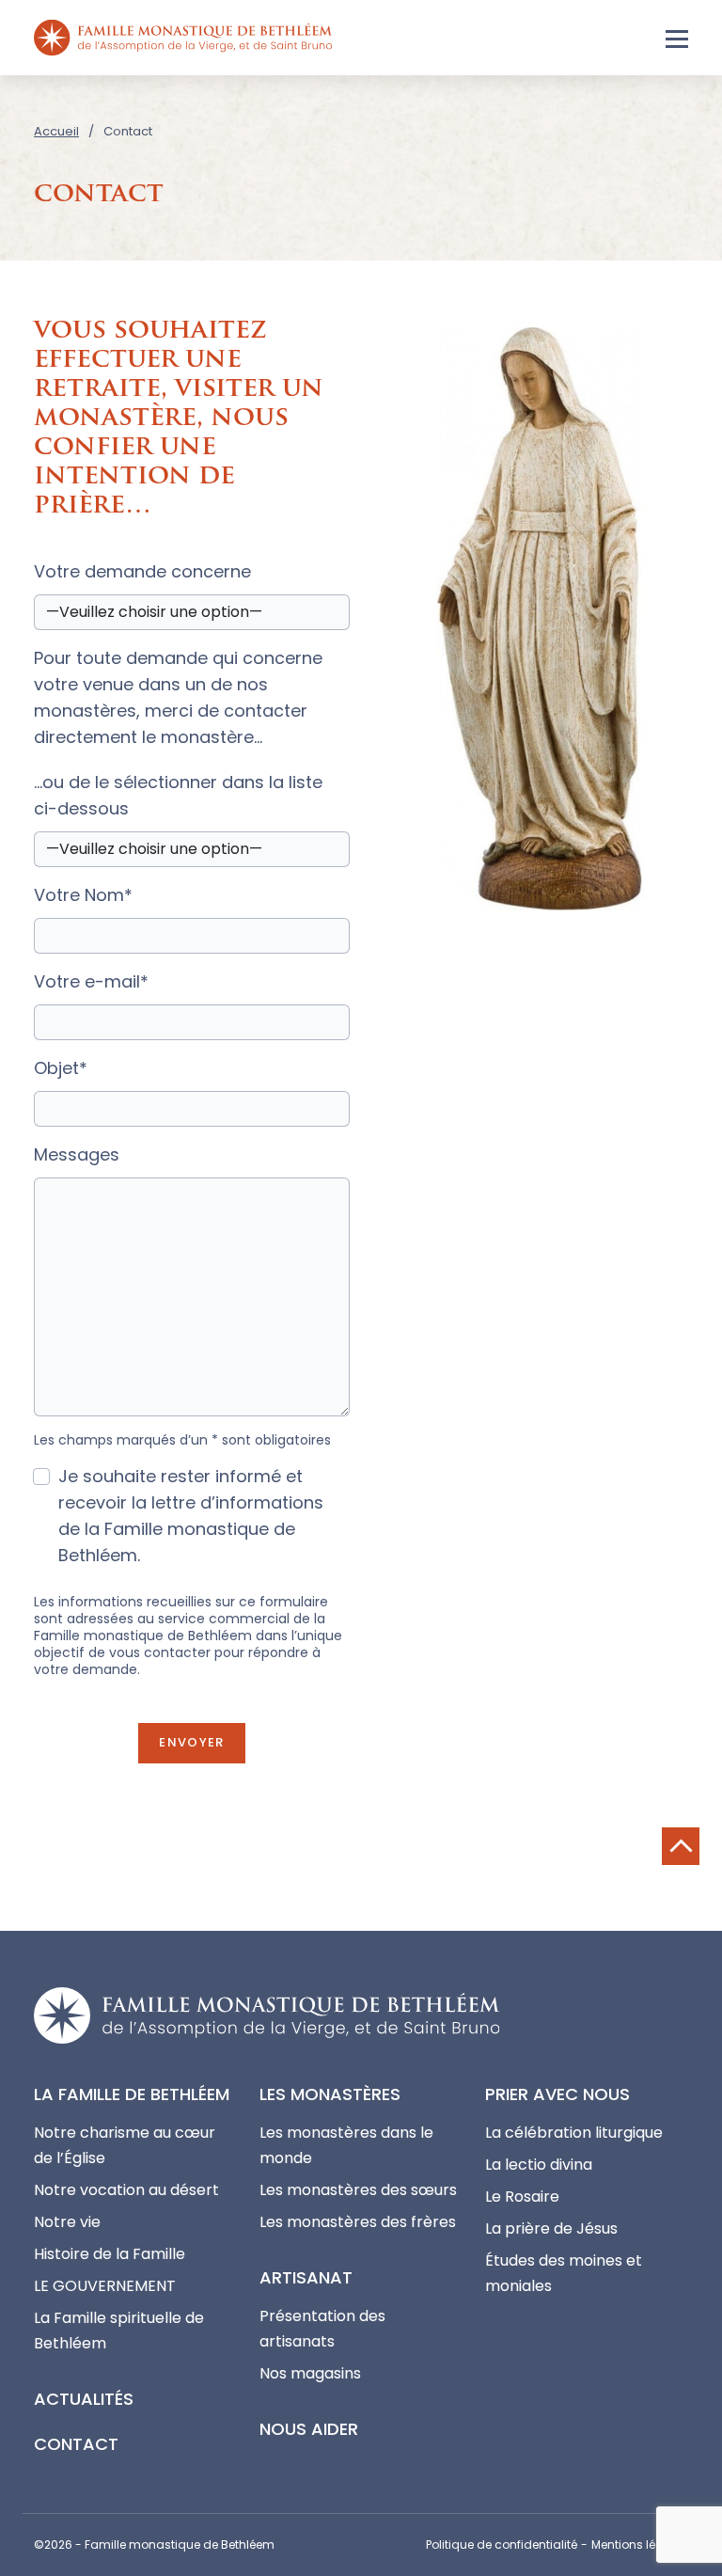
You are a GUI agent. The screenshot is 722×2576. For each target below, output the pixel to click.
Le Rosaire (522, 2197)
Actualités (84, 2399)
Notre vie (67, 2222)
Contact (76, 2444)
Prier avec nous (557, 2094)
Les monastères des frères (358, 2222)
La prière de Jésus (551, 2228)
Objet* (61, 1068)
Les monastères (330, 2094)
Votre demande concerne (142, 571)
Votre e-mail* (91, 981)
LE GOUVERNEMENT (105, 2286)
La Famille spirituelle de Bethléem (119, 2331)
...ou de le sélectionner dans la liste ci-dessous (178, 795)
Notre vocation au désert (126, 2190)
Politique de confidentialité (502, 2544)
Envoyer (191, 1742)
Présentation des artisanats (322, 2329)
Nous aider (309, 2429)
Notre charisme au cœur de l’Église (125, 2145)
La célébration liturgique (574, 2133)
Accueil (56, 131)
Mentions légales (640, 2544)
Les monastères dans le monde (346, 2145)
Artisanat (306, 2277)
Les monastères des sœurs (358, 2190)
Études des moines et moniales (564, 2273)
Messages (77, 1154)
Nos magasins (310, 2373)
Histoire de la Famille (110, 2254)
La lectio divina (539, 2165)
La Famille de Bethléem (132, 2094)
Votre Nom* (83, 895)
